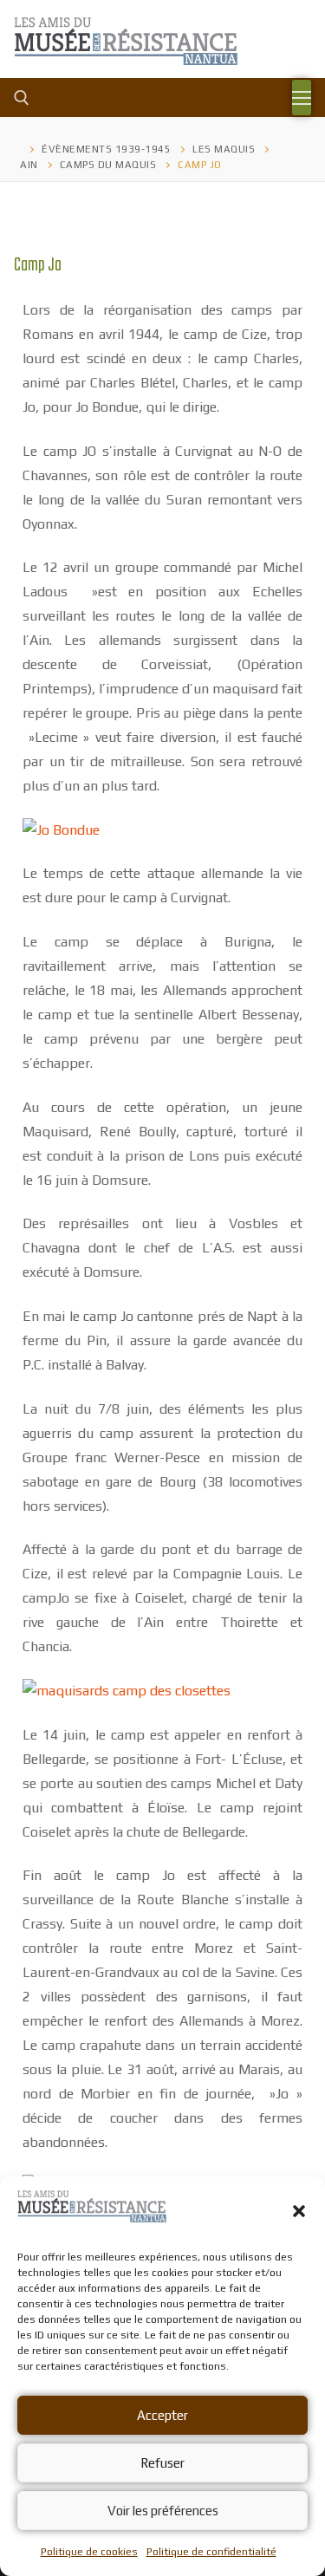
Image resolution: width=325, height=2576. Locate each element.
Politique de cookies (89, 2552)
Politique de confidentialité (211, 2552)
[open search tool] (22, 98)
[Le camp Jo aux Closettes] (127, 1691)
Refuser (162, 2463)
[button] (299, 2211)
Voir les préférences (163, 2511)
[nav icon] (302, 98)
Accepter (162, 2415)
